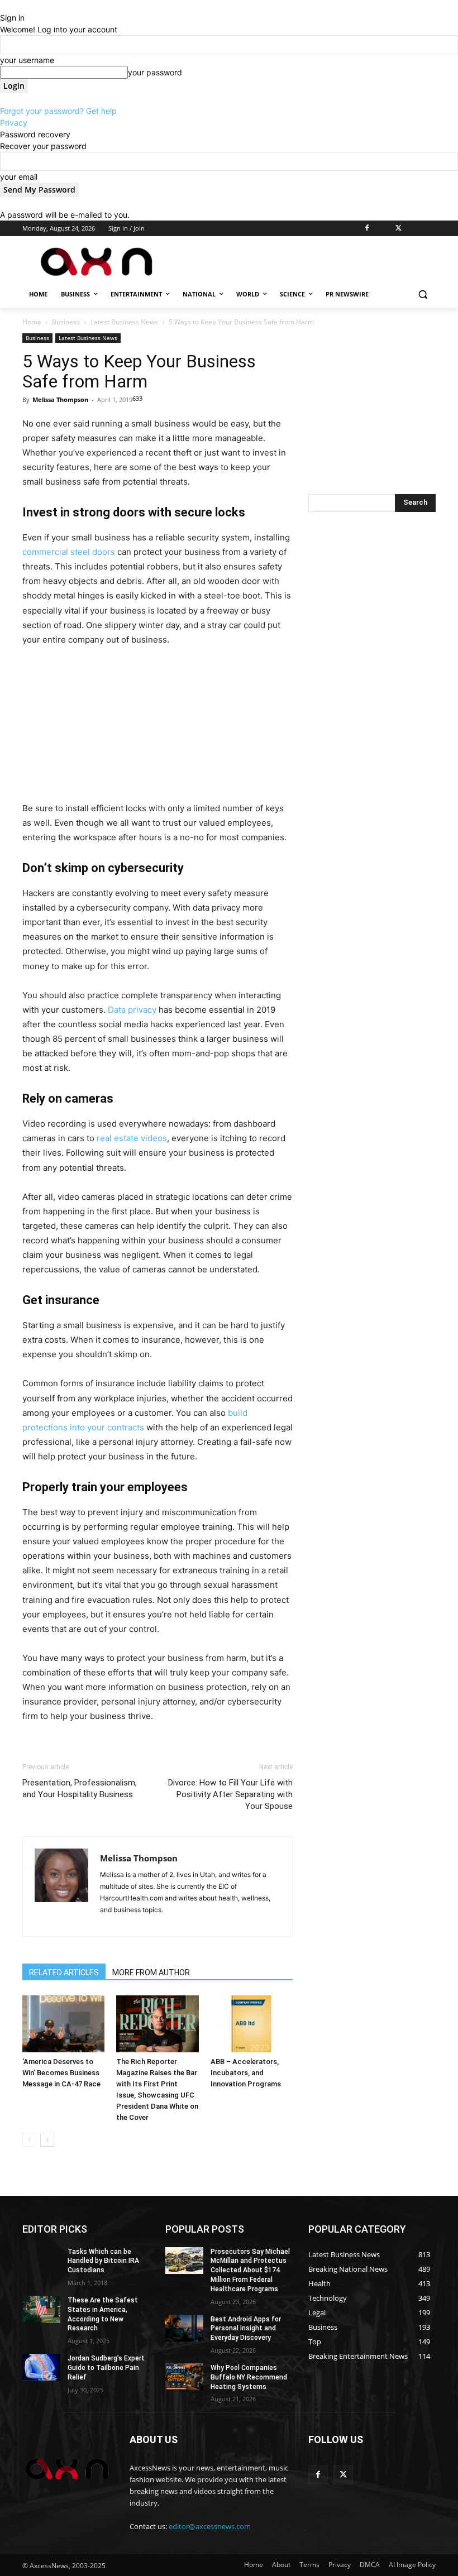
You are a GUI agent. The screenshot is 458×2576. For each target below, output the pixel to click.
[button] (423, 295)
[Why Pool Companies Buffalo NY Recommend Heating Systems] (184, 2377)
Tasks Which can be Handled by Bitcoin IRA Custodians (103, 2261)
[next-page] (47, 2140)
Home (32, 322)
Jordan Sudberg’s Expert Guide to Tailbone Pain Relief (106, 2368)
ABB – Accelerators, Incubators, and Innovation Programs (246, 2073)
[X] (399, 229)
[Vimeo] (414, 229)
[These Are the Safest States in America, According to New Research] (41, 2309)
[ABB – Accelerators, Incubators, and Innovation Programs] (252, 2024)
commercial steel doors (69, 552)
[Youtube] (429, 229)
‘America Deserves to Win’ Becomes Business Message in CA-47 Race (61, 2073)
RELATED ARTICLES (64, 1972)
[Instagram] (383, 229)
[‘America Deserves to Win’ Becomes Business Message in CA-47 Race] (63, 2024)
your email (19, 177)
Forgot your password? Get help (58, 111)
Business (66, 322)
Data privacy (132, 1010)
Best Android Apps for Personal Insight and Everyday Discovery (246, 2329)
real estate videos (132, 1138)
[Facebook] (367, 229)
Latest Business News (124, 322)
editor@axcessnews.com (210, 2526)
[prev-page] (29, 2140)
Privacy (14, 123)
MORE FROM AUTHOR (151, 1972)
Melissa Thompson (60, 399)
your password (155, 72)
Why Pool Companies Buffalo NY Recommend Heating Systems (249, 2377)
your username (27, 60)
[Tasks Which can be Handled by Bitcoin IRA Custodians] (41, 2261)
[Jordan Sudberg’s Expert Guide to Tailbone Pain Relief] (41, 2367)
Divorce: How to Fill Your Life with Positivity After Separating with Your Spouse (230, 1794)
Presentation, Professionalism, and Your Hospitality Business (80, 1789)
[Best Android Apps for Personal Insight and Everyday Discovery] (184, 2328)
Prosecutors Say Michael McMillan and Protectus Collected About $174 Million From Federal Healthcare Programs (250, 2270)
